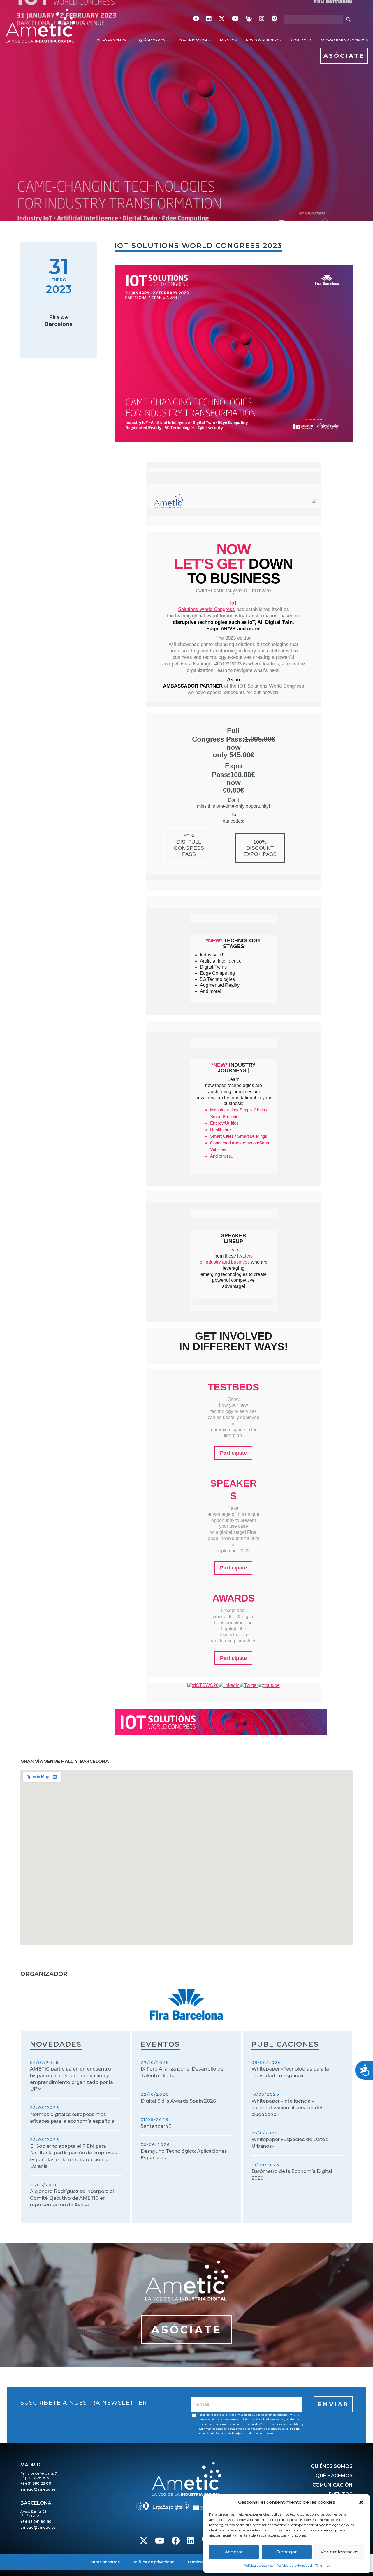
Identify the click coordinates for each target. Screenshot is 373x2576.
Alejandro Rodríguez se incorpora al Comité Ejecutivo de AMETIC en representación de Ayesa (72, 2198)
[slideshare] (249, 19)
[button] (361, 2502)
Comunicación (193, 40)
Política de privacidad (294, 2565)
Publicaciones (285, 2044)
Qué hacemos (152, 40)
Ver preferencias (339, 2552)
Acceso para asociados (344, 40)
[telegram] (274, 19)
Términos (322, 2565)
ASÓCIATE (344, 56)
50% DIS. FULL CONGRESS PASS (189, 845)
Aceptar (234, 2552)
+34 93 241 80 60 (36, 2522)
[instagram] (262, 19)
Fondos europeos (264, 40)
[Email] (247, 2404)
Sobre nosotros (105, 2562)
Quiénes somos (111, 40)
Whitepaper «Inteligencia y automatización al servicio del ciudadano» (287, 2108)
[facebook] (196, 19)
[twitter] (222, 19)
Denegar (287, 2552)
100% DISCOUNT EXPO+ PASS (260, 848)
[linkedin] (209, 19)
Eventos (228, 40)
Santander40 (156, 2126)
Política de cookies (258, 2565)
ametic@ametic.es (38, 2489)
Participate (233, 1453)
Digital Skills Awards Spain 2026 (178, 2101)
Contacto (301, 40)
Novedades (56, 2044)
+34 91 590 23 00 (36, 2483)
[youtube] (235, 19)
